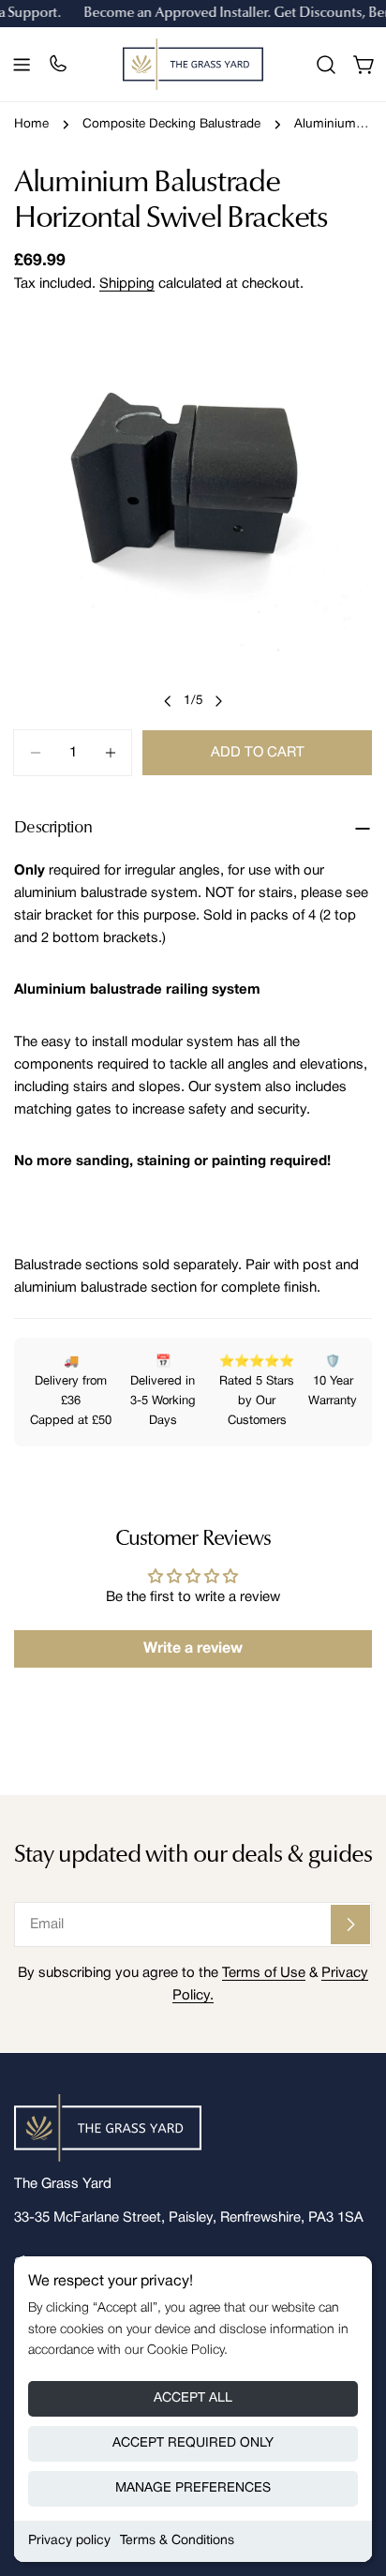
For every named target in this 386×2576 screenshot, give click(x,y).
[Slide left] (168, 701)
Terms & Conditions (177, 2541)
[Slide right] (218, 701)
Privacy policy (69, 2541)
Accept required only (193, 2443)
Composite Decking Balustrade (171, 124)
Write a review (193, 1649)
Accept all (193, 2398)
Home (31, 124)
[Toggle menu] (22, 65)
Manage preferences (193, 2488)
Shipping (127, 284)
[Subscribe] (350, 1925)
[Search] (326, 65)
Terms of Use (264, 1973)
